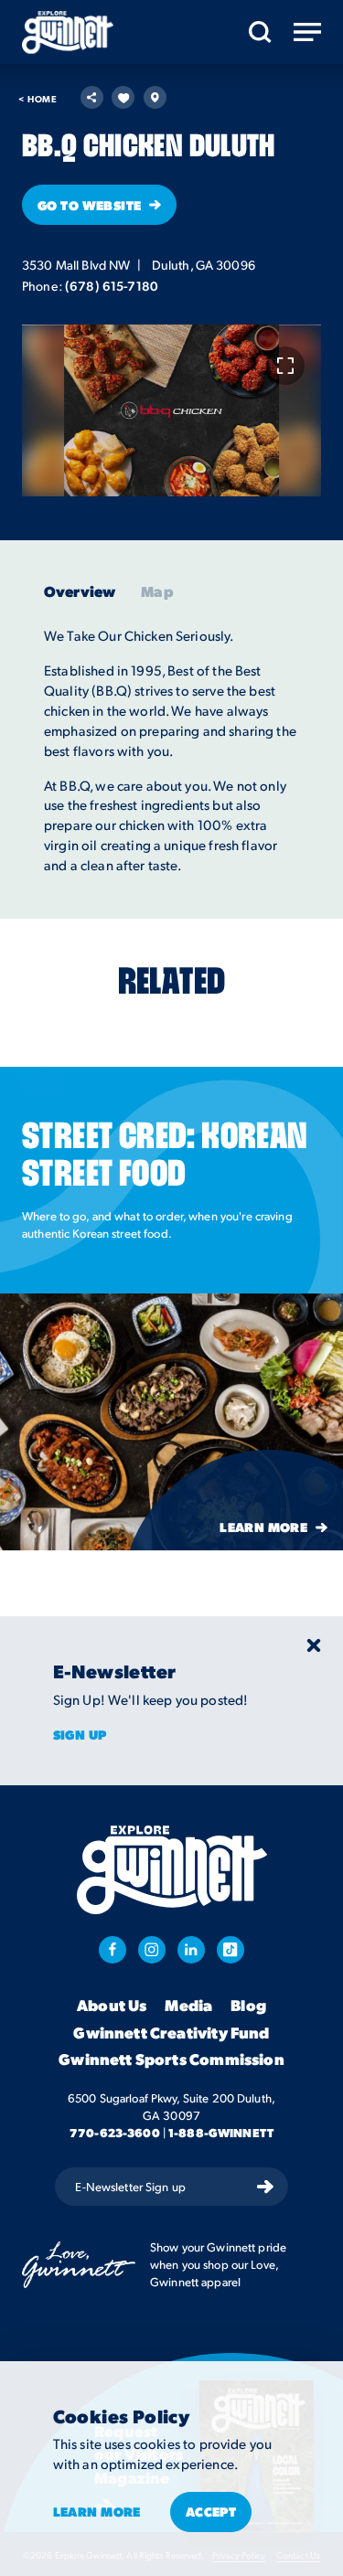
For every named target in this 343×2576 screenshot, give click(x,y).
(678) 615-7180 (112, 285)
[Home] (68, 32)
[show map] (155, 97)
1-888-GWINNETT (221, 2132)
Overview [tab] (80, 591)
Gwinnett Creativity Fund (171, 2033)
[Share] (92, 97)
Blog (248, 2006)
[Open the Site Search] (260, 32)
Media (188, 2006)
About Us (112, 2006)
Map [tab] (157, 591)
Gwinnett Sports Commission (171, 2060)
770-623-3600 (115, 2132)
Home (38, 99)
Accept (211, 2511)
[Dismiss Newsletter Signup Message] (314, 1645)
